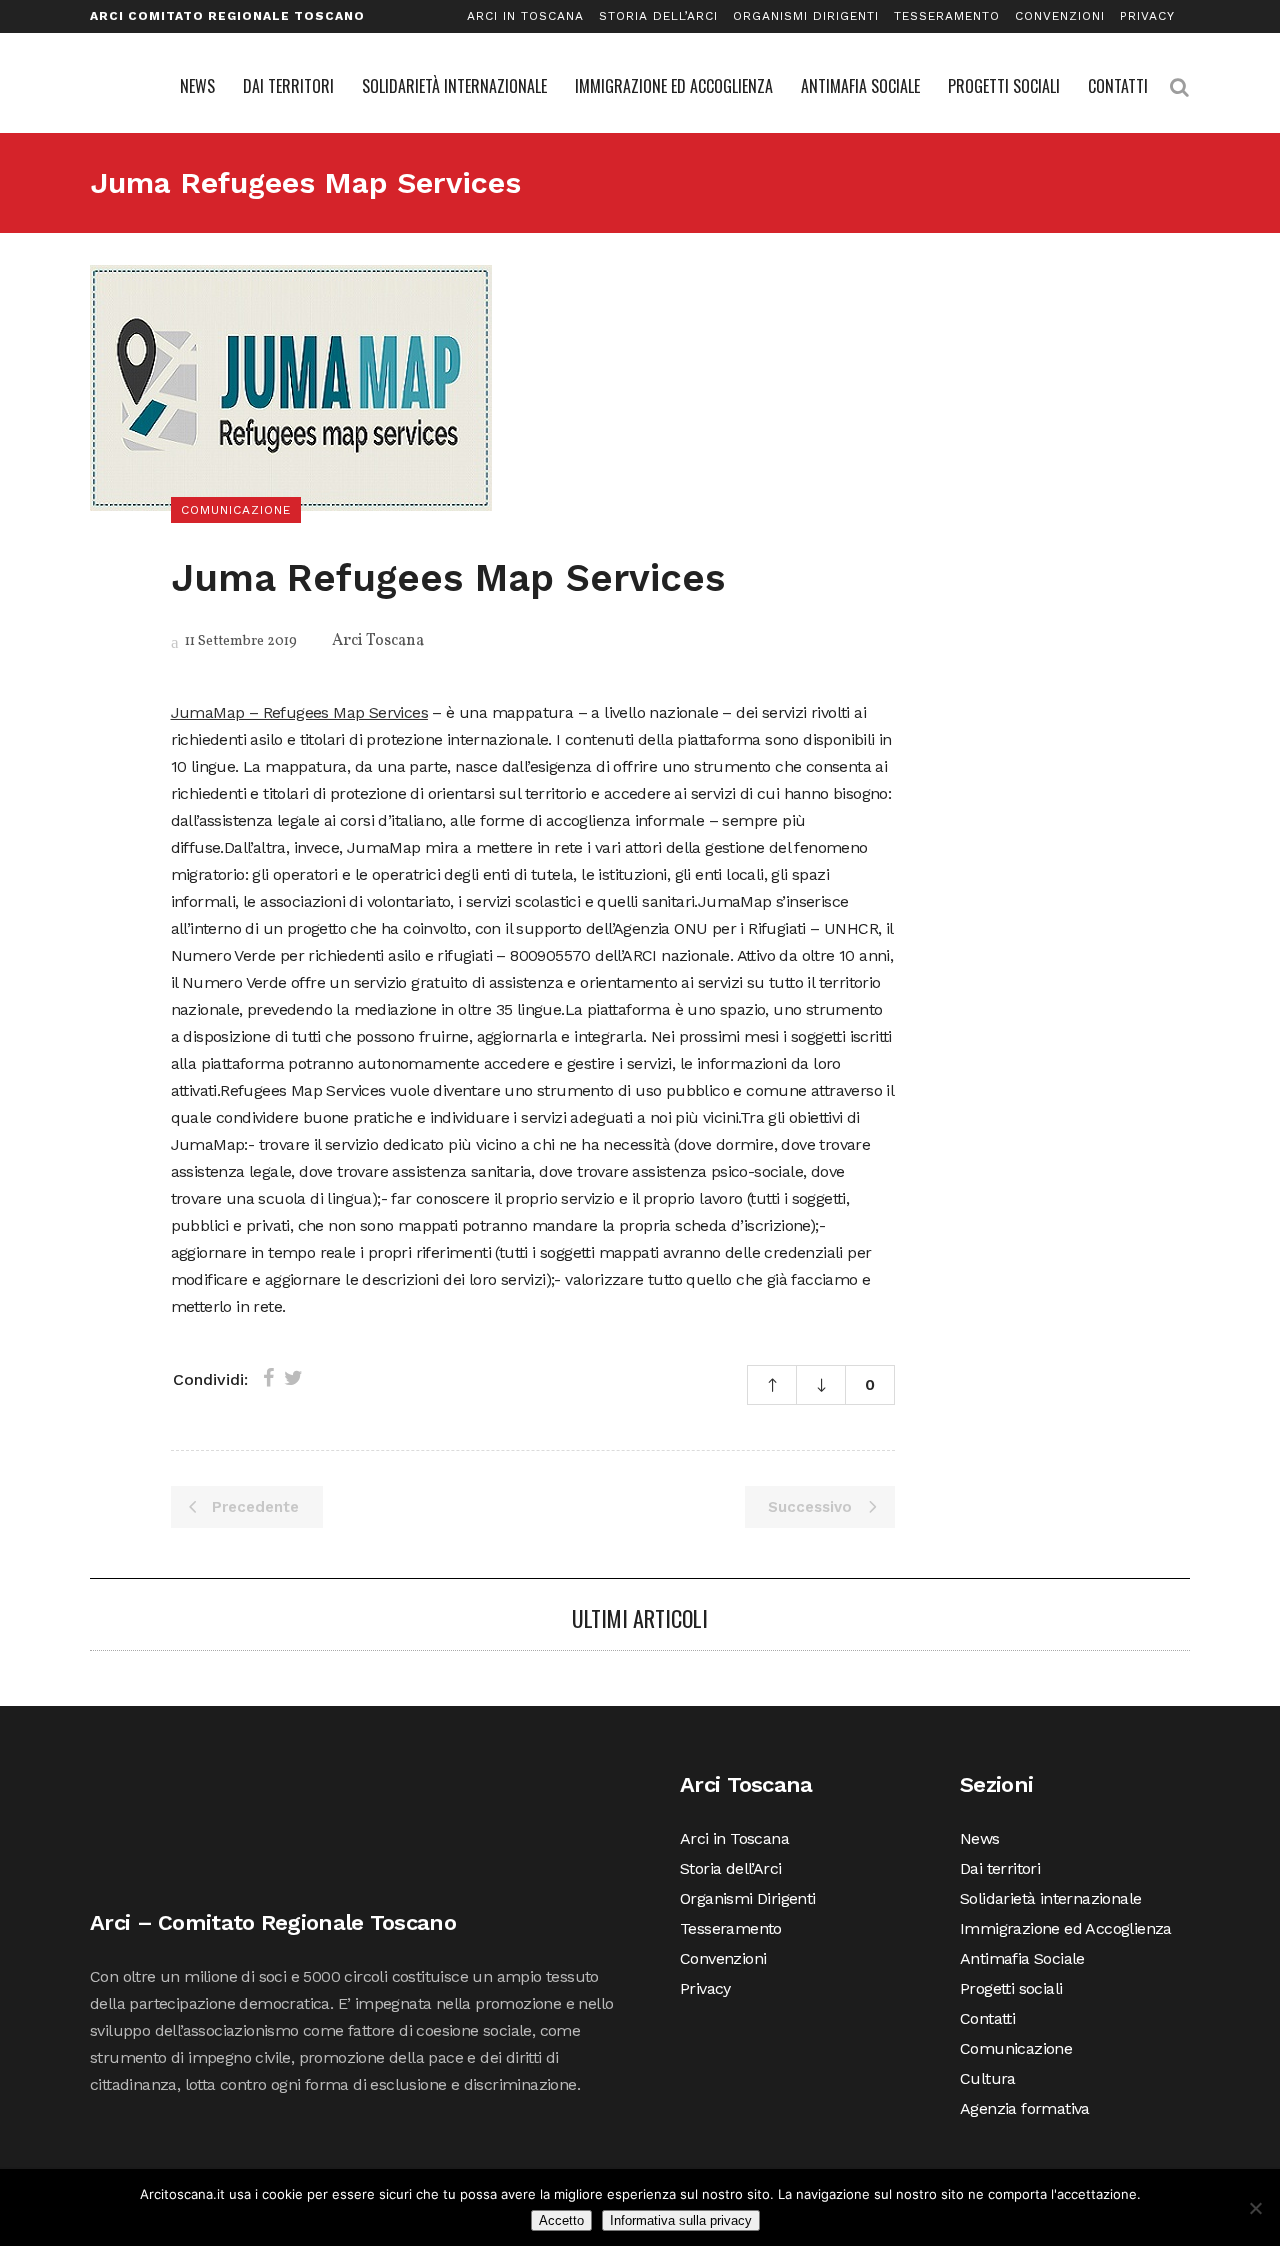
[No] (1255, 2208)
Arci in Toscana (525, 16)
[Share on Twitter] (293, 1378)
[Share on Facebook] (268, 1378)
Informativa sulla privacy (681, 2220)
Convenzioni (1060, 16)
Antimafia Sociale (1022, 1958)
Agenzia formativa (1025, 2108)
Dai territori (1000, 1868)
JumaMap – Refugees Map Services (299, 712)
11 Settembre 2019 (239, 641)
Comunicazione (1016, 2048)
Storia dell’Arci (658, 16)
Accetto (561, 2220)
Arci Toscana (378, 641)
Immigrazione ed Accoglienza (1066, 1928)
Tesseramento (947, 16)
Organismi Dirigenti (806, 16)
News (980, 1838)
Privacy (1147, 16)
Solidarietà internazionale (1050, 1898)
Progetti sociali (1011, 1988)
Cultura (988, 2078)
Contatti (987, 2018)
